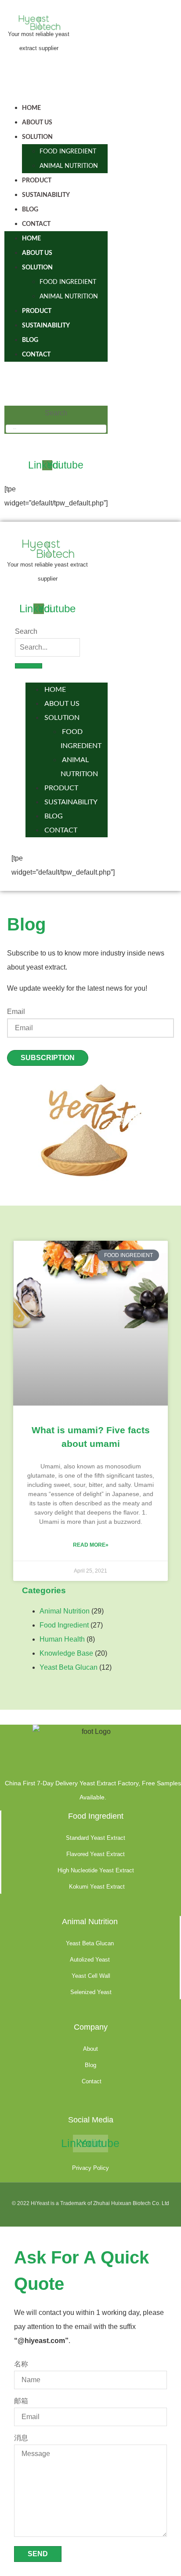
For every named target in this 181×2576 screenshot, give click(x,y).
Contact (36, 224)
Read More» (91, 1545)
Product (37, 181)
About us (37, 123)
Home (31, 108)
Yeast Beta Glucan (69, 1667)
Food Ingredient (68, 152)
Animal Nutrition (69, 166)
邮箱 (21, 2401)
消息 (21, 2438)
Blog (30, 210)
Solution (37, 137)
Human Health (62, 1639)
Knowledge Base (66, 1653)
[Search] (29, 666)
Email (16, 1012)
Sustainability (46, 195)
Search (56, 413)
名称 (21, 2364)
